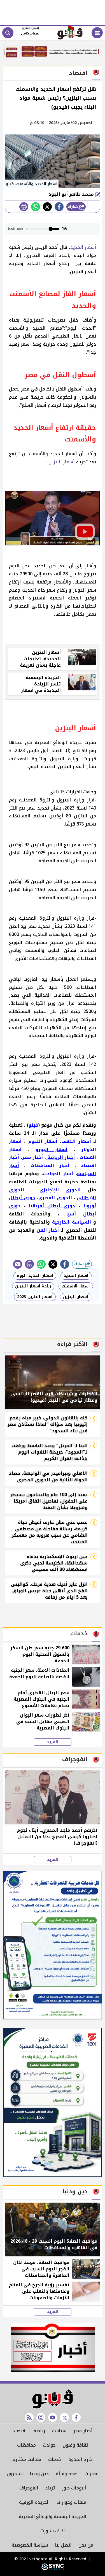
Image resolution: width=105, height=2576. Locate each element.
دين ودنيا (39, 2474)
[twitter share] (47, 207)
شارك (73, 207)
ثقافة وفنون (75, 2445)
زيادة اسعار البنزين (33, 1286)
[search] (8, 33)
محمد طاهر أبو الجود (72, 194)
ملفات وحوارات (71, 2502)
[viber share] (18, 1264)
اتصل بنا (63, 2545)
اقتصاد (20, 2431)
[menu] (97, 33)
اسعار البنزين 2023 (35, 1297)
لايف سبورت (53, 2531)
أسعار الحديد (83, 247)
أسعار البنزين (61, 462)
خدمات (55, 2459)
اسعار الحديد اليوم (35, 1276)
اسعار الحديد (76, 1276)
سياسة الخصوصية (30, 2545)
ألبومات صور (74, 2488)
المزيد (53, 1742)
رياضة (39, 2431)
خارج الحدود (81, 2459)
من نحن (86, 2545)
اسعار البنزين (76, 1297)
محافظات (26, 2445)
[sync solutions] (53, 2569)
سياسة (59, 2431)
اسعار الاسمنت (76, 1286)
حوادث (49, 2445)
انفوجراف (29, 2488)
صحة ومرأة (67, 2474)
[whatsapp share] (36, 207)
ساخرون (15, 2474)
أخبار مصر (83, 2431)
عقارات (91, 2474)
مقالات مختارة (27, 2459)
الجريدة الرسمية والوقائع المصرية (53, 2516)
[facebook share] (59, 207)
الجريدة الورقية (34, 2502)
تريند (50, 2488)
